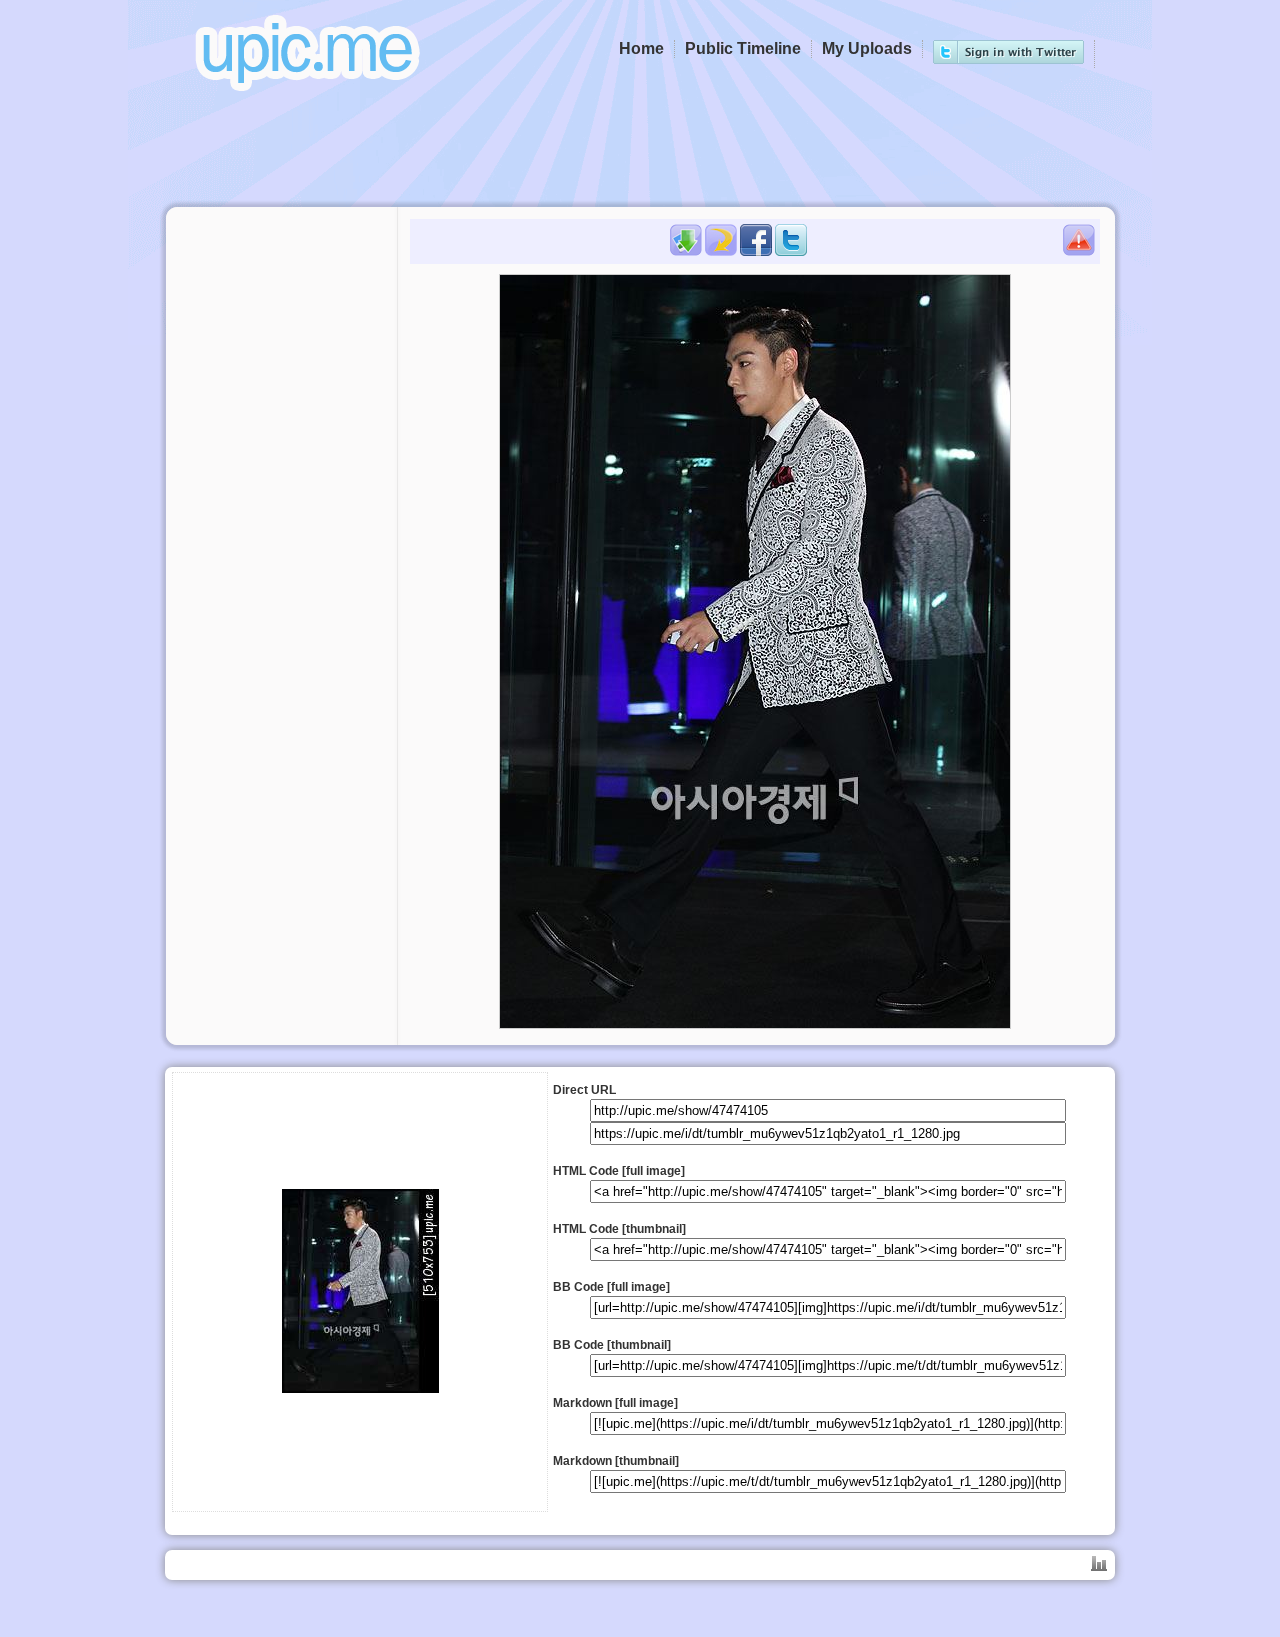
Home (641, 48)
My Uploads (867, 48)
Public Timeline (743, 48)
